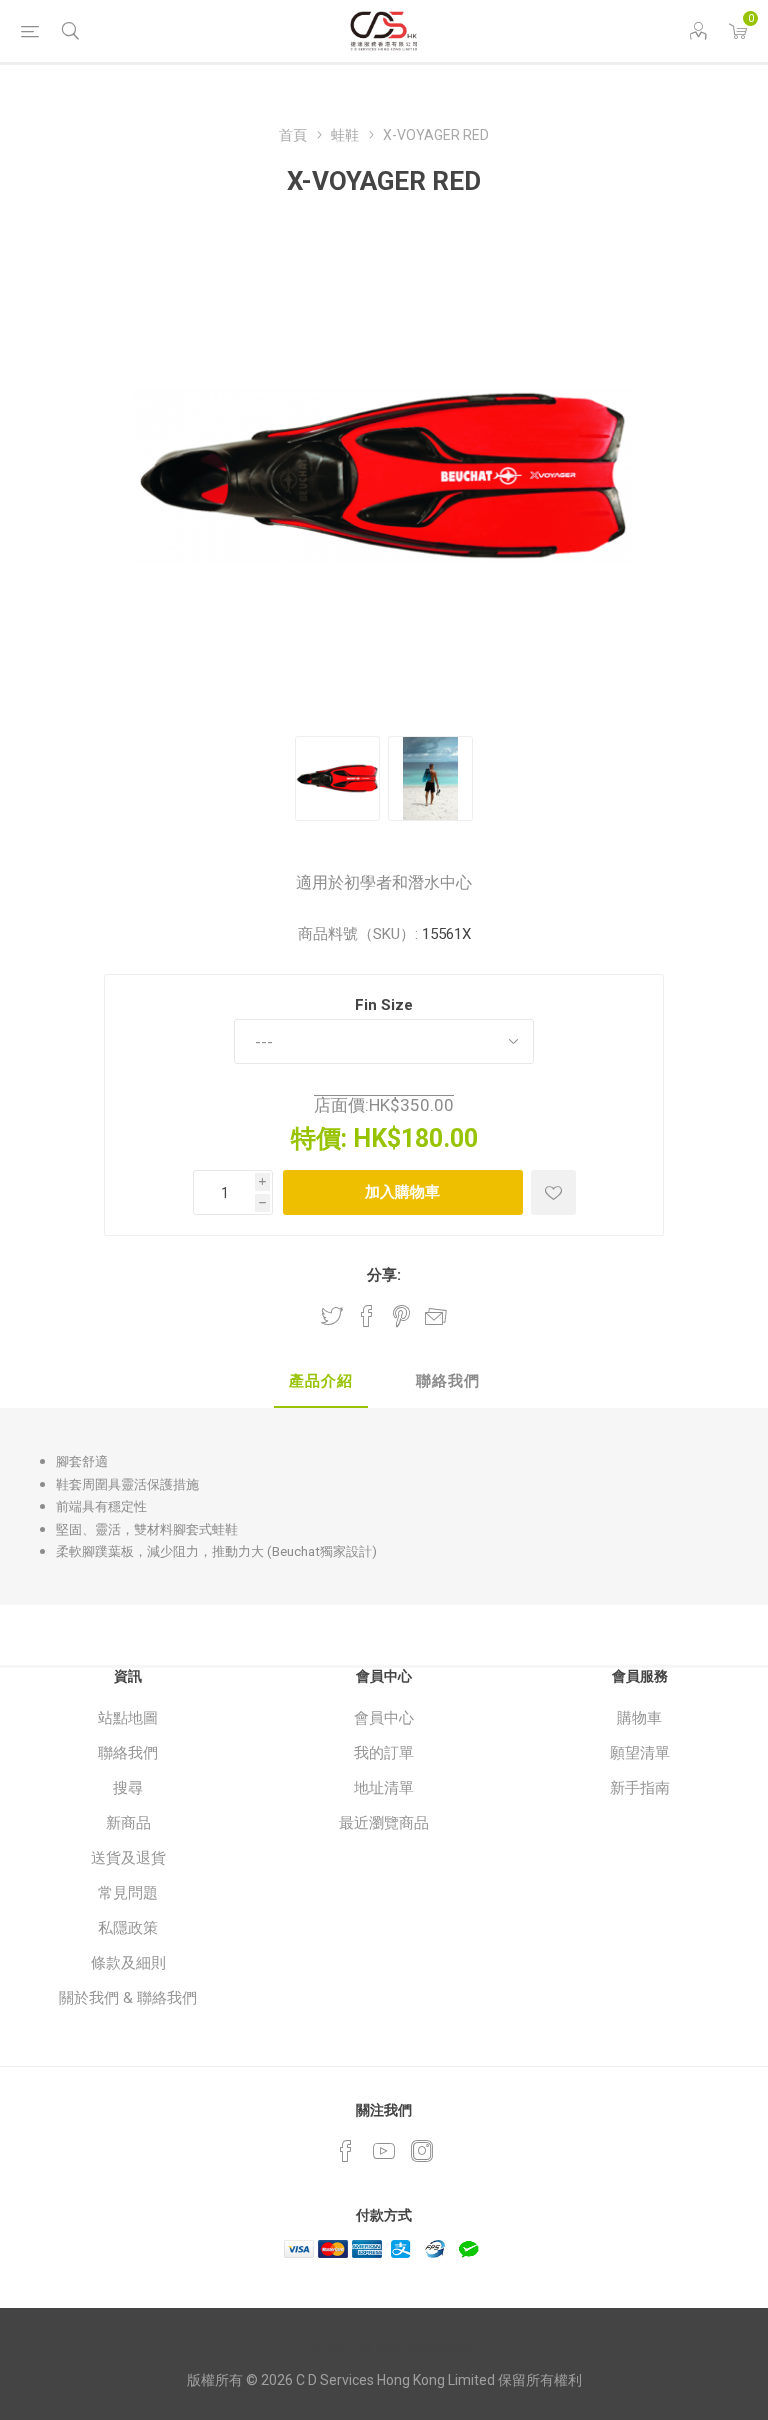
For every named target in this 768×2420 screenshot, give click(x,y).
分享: (384, 1275)
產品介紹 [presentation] (321, 1381)
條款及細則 (128, 1963)
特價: (319, 1138)
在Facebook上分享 (367, 1316)
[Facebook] (346, 2151)
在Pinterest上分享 (401, 1316)
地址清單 (384, 1788)
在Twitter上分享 (332, 1316)
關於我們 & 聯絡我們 (128, 1998)
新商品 (128, 1823)
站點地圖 (128, 1718)
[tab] (321, 1382)
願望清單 (640, 1753)
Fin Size (384, 1005)
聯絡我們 (128, 1753)
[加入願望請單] (553, 1192)
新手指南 (640, 1788)
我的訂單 (384, 1753)
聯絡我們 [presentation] (448, 1381)
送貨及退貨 (128, 1858)
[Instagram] (422, 2151)
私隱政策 (128, 1928)
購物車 (639, 1718)
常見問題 (128, 1893)
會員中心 (384, 1718)
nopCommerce (423, 2346)
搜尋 (128, 1788)
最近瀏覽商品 (384, 1823)
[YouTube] (384, 2151)
